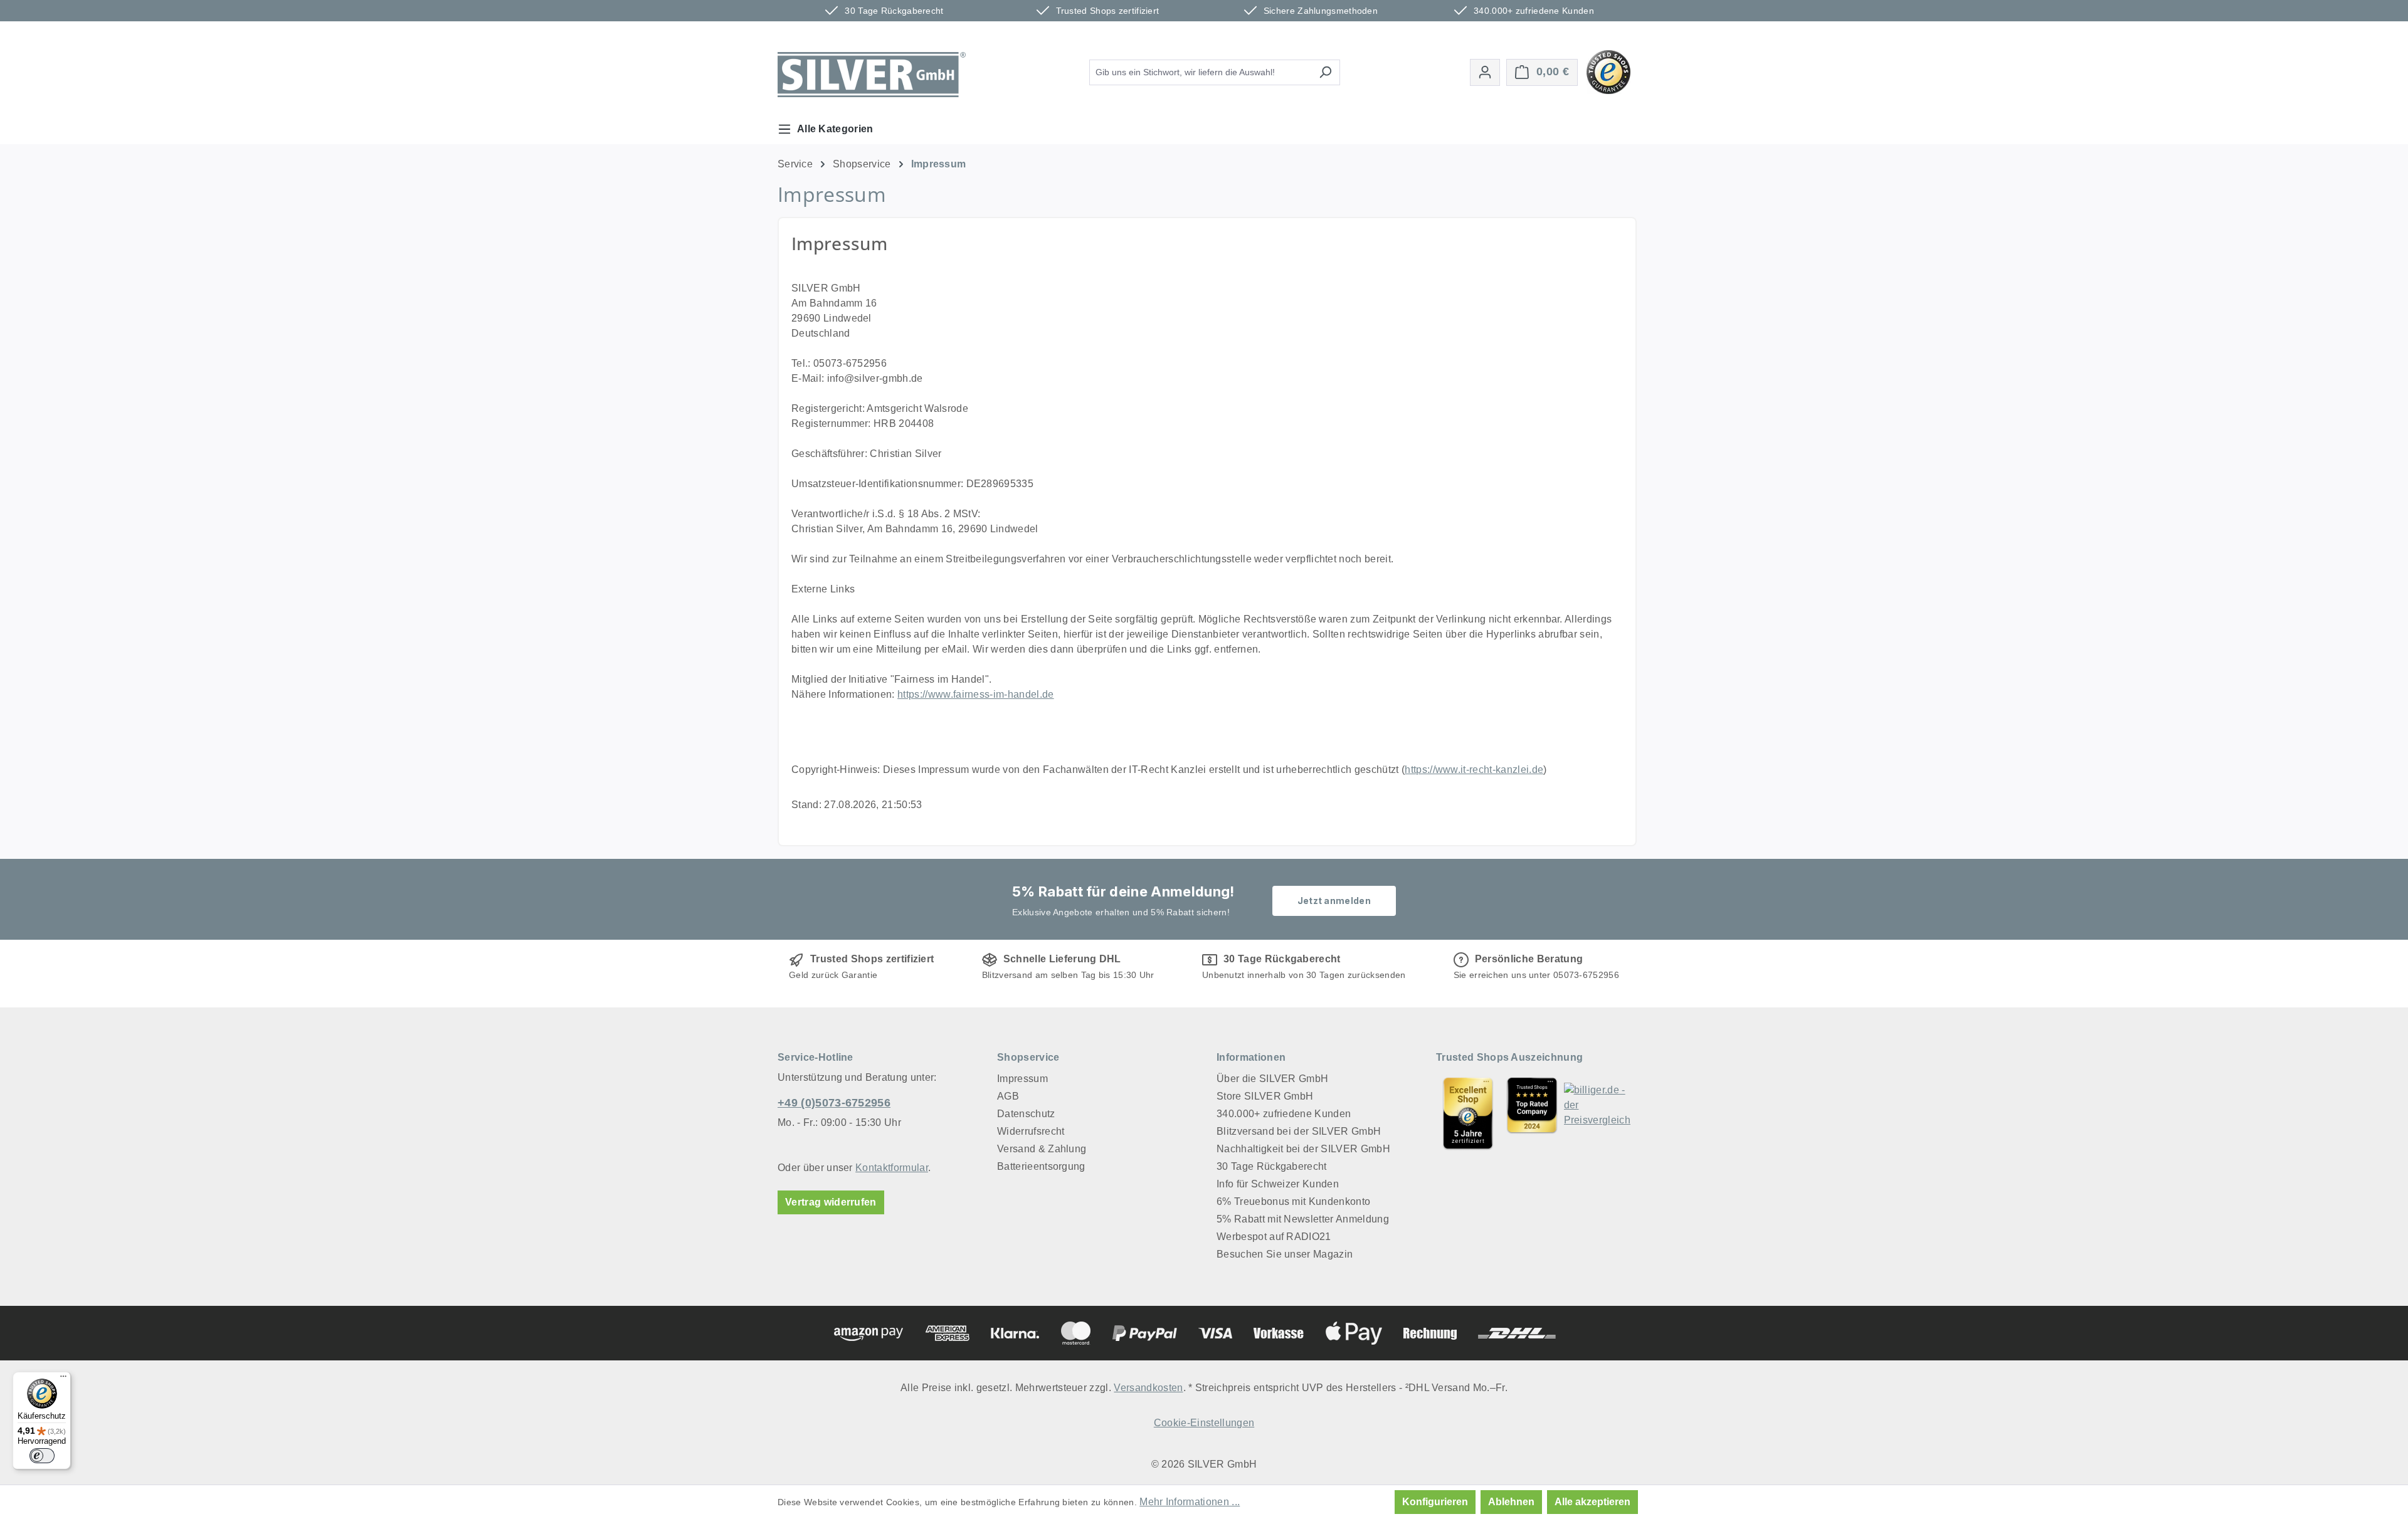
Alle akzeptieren (1592, 1502)
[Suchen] (1325, 72)
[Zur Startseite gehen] (872, 75)
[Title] (1468, 1113)
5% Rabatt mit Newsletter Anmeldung (1303, 1219)
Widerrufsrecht (1031, 1131)
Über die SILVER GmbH (1272, 1079)
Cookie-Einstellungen (1204, 1423)
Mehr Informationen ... (1190, 1502)
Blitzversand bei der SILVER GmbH (1299, 1131)
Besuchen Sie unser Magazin (1285, 1254)
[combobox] (1200, 72)
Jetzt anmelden (1334, 901)
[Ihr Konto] (1485, 72)
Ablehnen (1511, 1502)
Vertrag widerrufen (831, 1202)
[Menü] (63, 1379)
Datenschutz (1026, 1114)
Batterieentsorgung (1041, 1166)
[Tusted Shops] (1608, 71)
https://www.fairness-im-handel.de (976, 694)
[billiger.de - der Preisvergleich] (1597, 1113)
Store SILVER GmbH (1265, 1096)
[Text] (1532, 1113)
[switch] (42, 1456)
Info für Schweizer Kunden (1278, 1184)
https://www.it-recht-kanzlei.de (1474, 770)
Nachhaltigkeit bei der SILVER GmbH (1303, 1149)
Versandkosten (1148, 1388)
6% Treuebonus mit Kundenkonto (1293, 1201)
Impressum (1022, 1079)
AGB (1008, 1096)
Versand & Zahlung (1042, 1149)
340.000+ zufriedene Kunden (1284, 1114)
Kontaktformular (892, 1168)
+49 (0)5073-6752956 (834, 1103)
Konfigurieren (1435, 1502)
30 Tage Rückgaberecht (1272, 1166)
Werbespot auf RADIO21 (1274, 1237)
